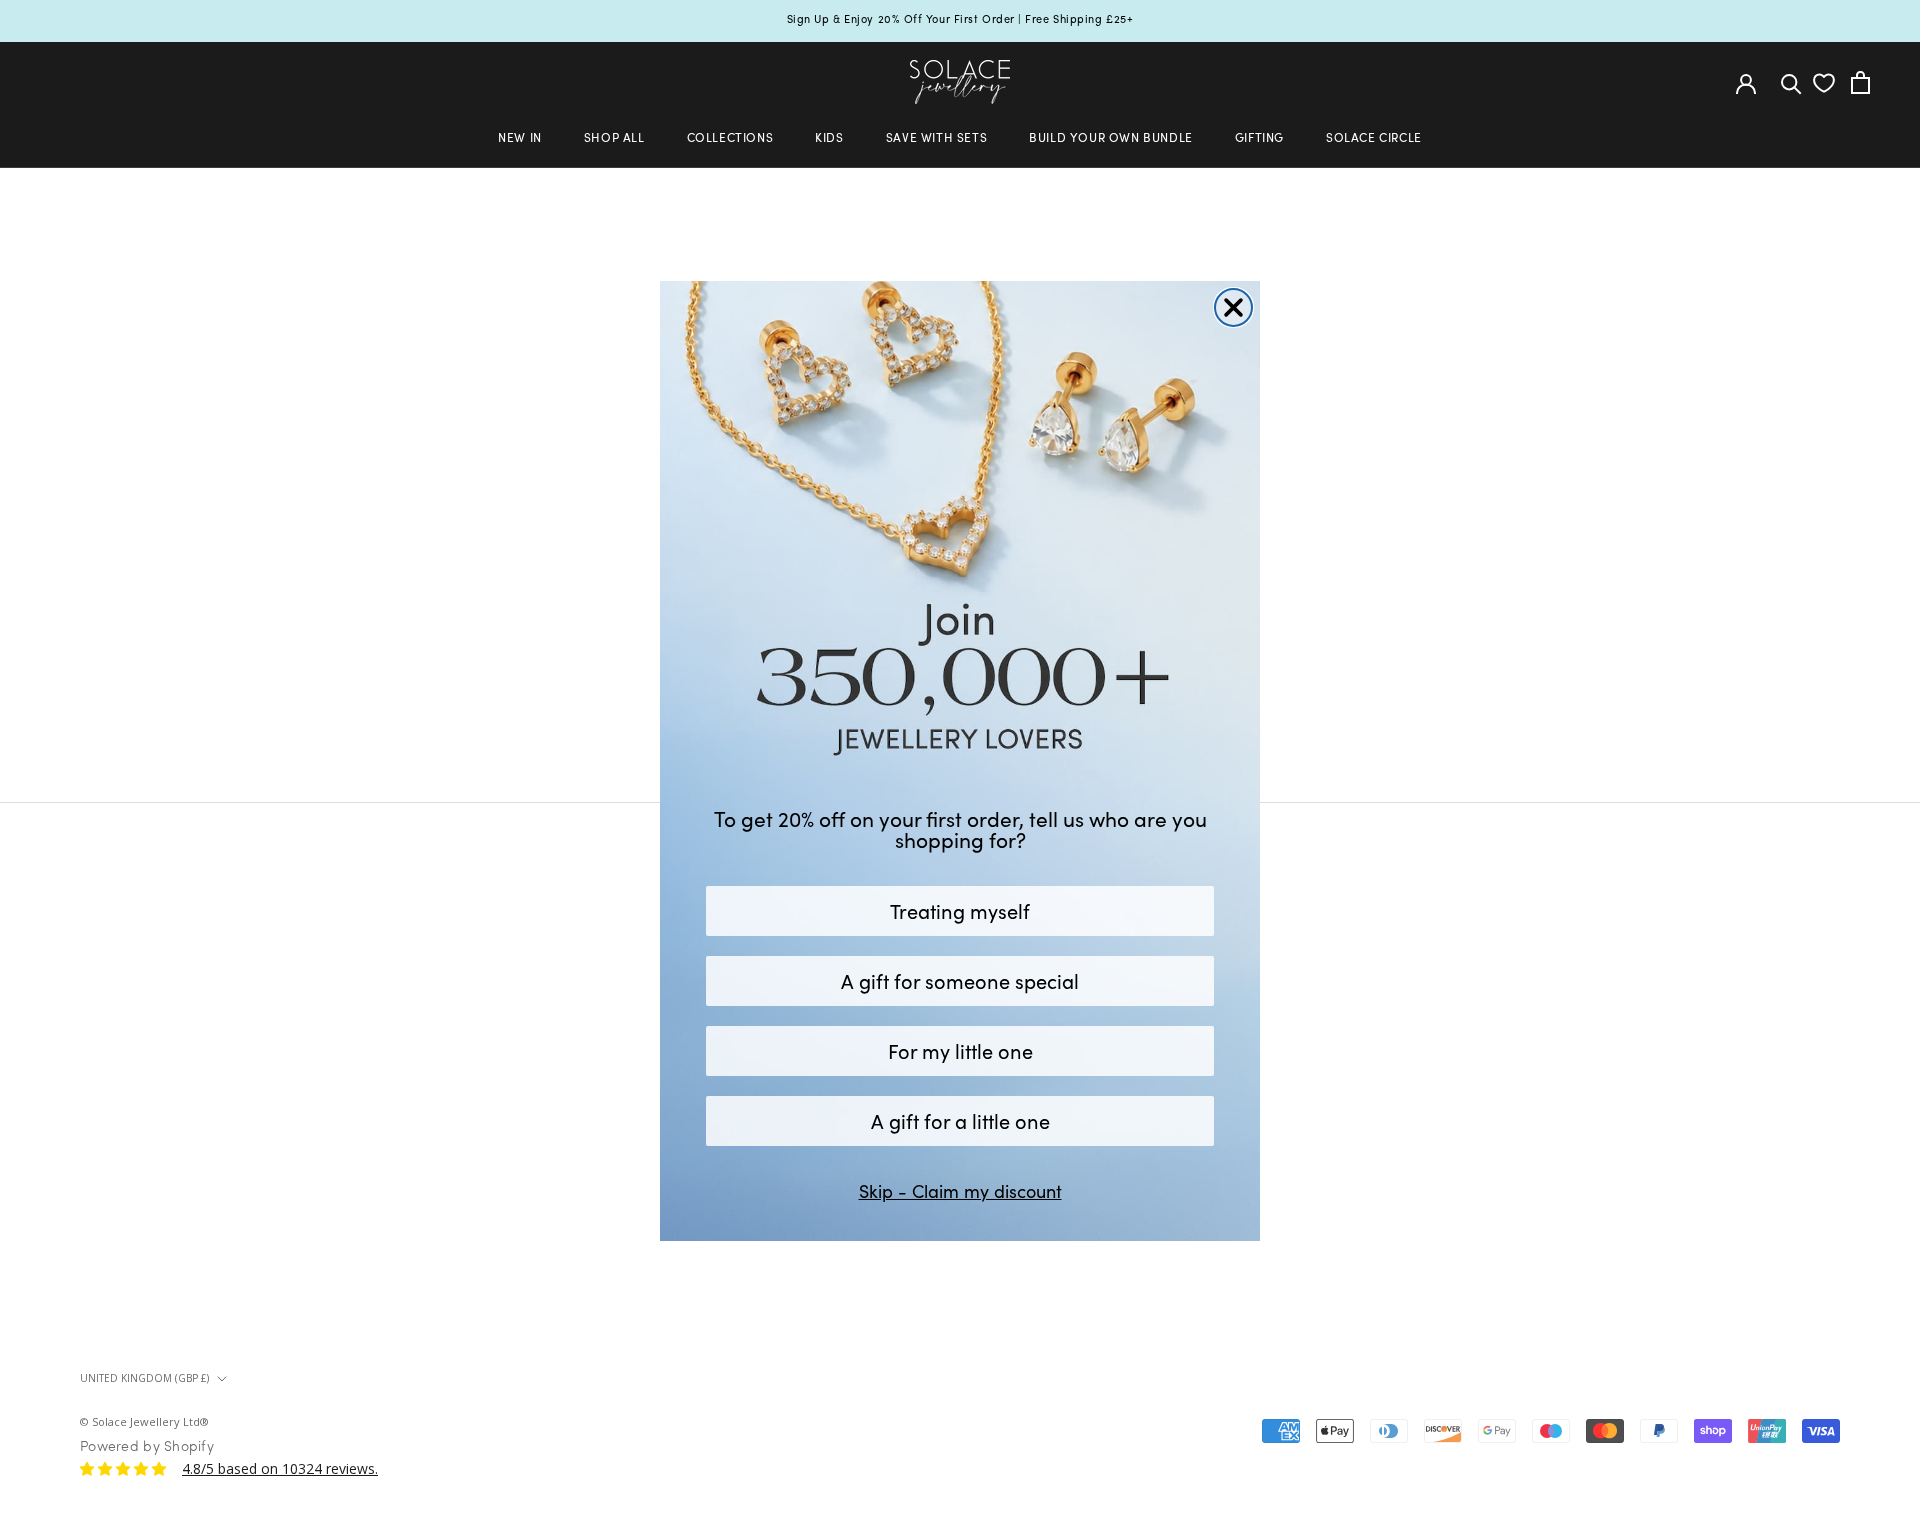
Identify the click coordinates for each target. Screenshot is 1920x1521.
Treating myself (960, 910)
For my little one (960, 1050)
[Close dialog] (1233, 307)
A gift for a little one (960, 1120)
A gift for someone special (960, 980)
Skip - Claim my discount (960, 1191)
